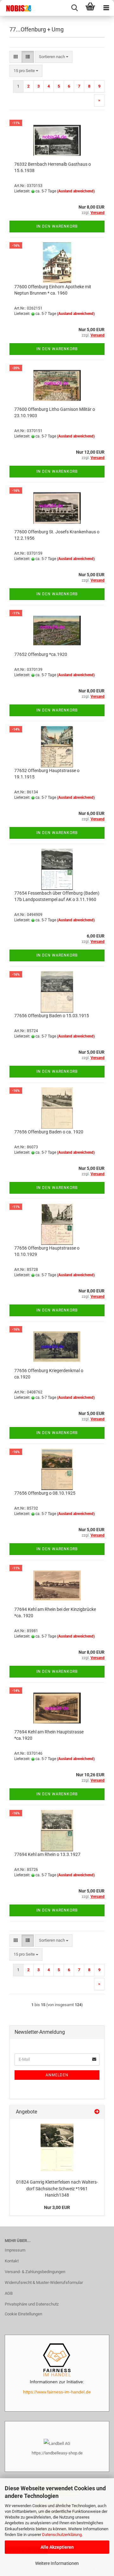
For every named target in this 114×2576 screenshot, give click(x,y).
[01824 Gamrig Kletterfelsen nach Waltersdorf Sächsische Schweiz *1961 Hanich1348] (57, 2147)
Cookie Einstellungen (23, 2314)
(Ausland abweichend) (76, 191)
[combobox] (54, 57)
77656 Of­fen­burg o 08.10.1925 (45, 1493)
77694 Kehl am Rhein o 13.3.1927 (47, 1854)
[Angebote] (97, 2112)
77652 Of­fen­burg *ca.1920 (41, 654)
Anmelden (57, 2075)
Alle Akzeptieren (57, 2547)
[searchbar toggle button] (74, 8)
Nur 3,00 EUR (57, 2207)
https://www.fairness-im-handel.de (57, 2392)
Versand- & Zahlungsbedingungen (35, 2272)
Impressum (15, 2250)
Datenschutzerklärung (62, 2535)
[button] (16, 57)
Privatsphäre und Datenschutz (32, 2304)
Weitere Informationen (57, 2563)
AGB (9, 2293)
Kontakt (12, 2261)
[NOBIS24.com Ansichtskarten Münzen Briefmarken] (16, 8)
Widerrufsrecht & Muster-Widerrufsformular (44, 2282)
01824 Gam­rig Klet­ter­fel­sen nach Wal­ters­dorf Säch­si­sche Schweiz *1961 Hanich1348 (57, 2189)
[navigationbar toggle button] (106, 8)
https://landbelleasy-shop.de (57, 2453)
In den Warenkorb (57, 226)
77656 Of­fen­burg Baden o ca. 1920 (49, 1132)
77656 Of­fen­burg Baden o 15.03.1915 (52, 1016)
